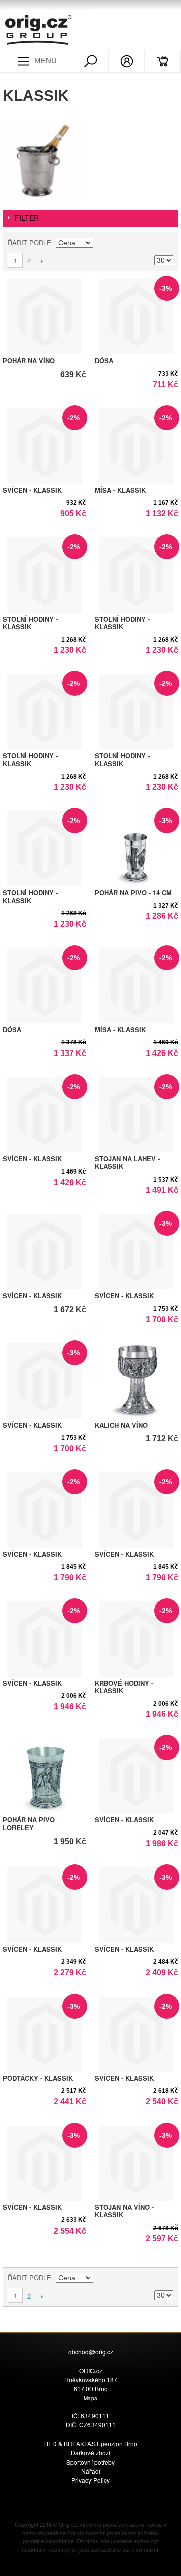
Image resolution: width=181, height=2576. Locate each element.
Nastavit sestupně (102, 243)
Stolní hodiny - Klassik (30, 623)
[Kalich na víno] (137, 1381)
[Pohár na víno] (44, 316)
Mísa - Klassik (120, 490)
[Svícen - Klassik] (44, 1251)
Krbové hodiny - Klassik (124, 1687)
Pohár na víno (29, 360)
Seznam (166, 243)
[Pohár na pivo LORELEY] (44, 1776)
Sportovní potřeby (90, 2462)
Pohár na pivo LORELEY (29, 1824)
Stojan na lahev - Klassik (127, 1163)
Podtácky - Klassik (38, 2078)
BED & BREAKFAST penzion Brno (91, 2444)
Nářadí (91, 2471)
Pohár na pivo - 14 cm (133, 893)
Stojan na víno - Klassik (124, 2211)
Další (41, 261)
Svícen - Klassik (32, 490)
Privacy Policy (90, 2480)
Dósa (104, 360)
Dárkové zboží (90, 2453)
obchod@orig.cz (91, 2351)
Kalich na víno (121, 1425)
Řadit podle (29, 242)
